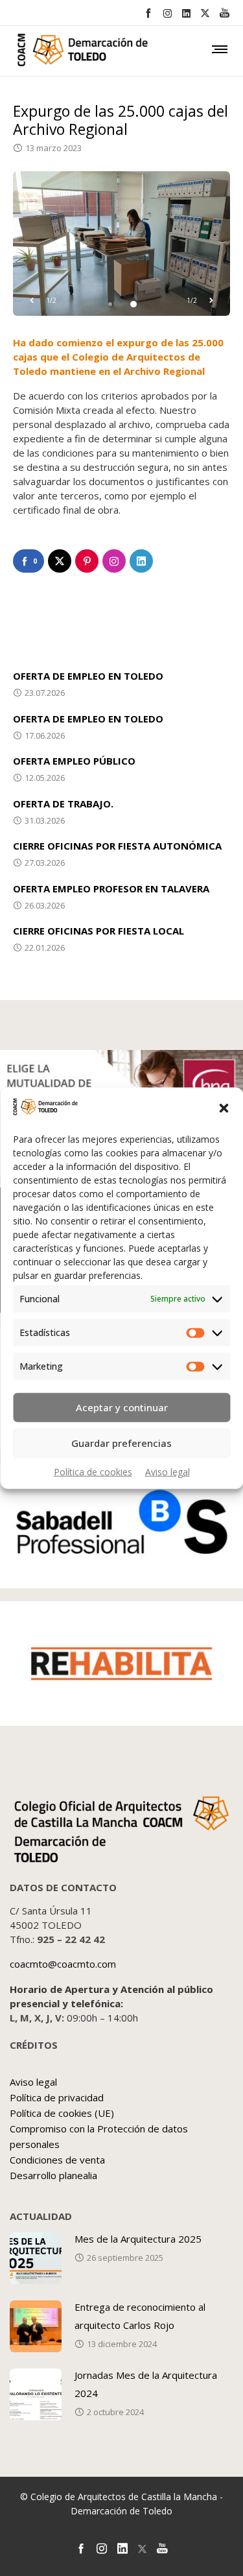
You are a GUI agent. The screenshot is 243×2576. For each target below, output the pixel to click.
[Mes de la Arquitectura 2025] (36, 2258)
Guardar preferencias (121, 1443)
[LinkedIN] (186, 13)
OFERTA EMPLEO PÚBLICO (74, 761)
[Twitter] (205, 13)
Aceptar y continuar (122, 1407)
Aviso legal (168, 1471)
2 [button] (133, 304)
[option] (121, 244)
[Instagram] (168, 13)
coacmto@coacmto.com (63, 1964)
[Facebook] (148, 13)
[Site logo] (62, 53)
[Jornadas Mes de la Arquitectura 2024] (36, 2394)
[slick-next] (211, 300)
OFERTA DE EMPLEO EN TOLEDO (88, 676)
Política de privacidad (57, 2097)
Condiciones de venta (57, 2160)
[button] (224, 1108)
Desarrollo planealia (53, 2175)
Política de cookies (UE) (62, 2113)
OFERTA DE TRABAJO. (63, 804)
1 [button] (110, 304)
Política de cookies (93, 1471)
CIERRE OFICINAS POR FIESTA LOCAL (98, 931)
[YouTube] (225, 13)
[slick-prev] (32, 300)
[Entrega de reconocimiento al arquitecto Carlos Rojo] (36, 2326)
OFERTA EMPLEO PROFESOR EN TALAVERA (111, 888)
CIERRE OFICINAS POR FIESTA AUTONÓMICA (117, 846)
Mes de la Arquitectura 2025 (138, 2239)
